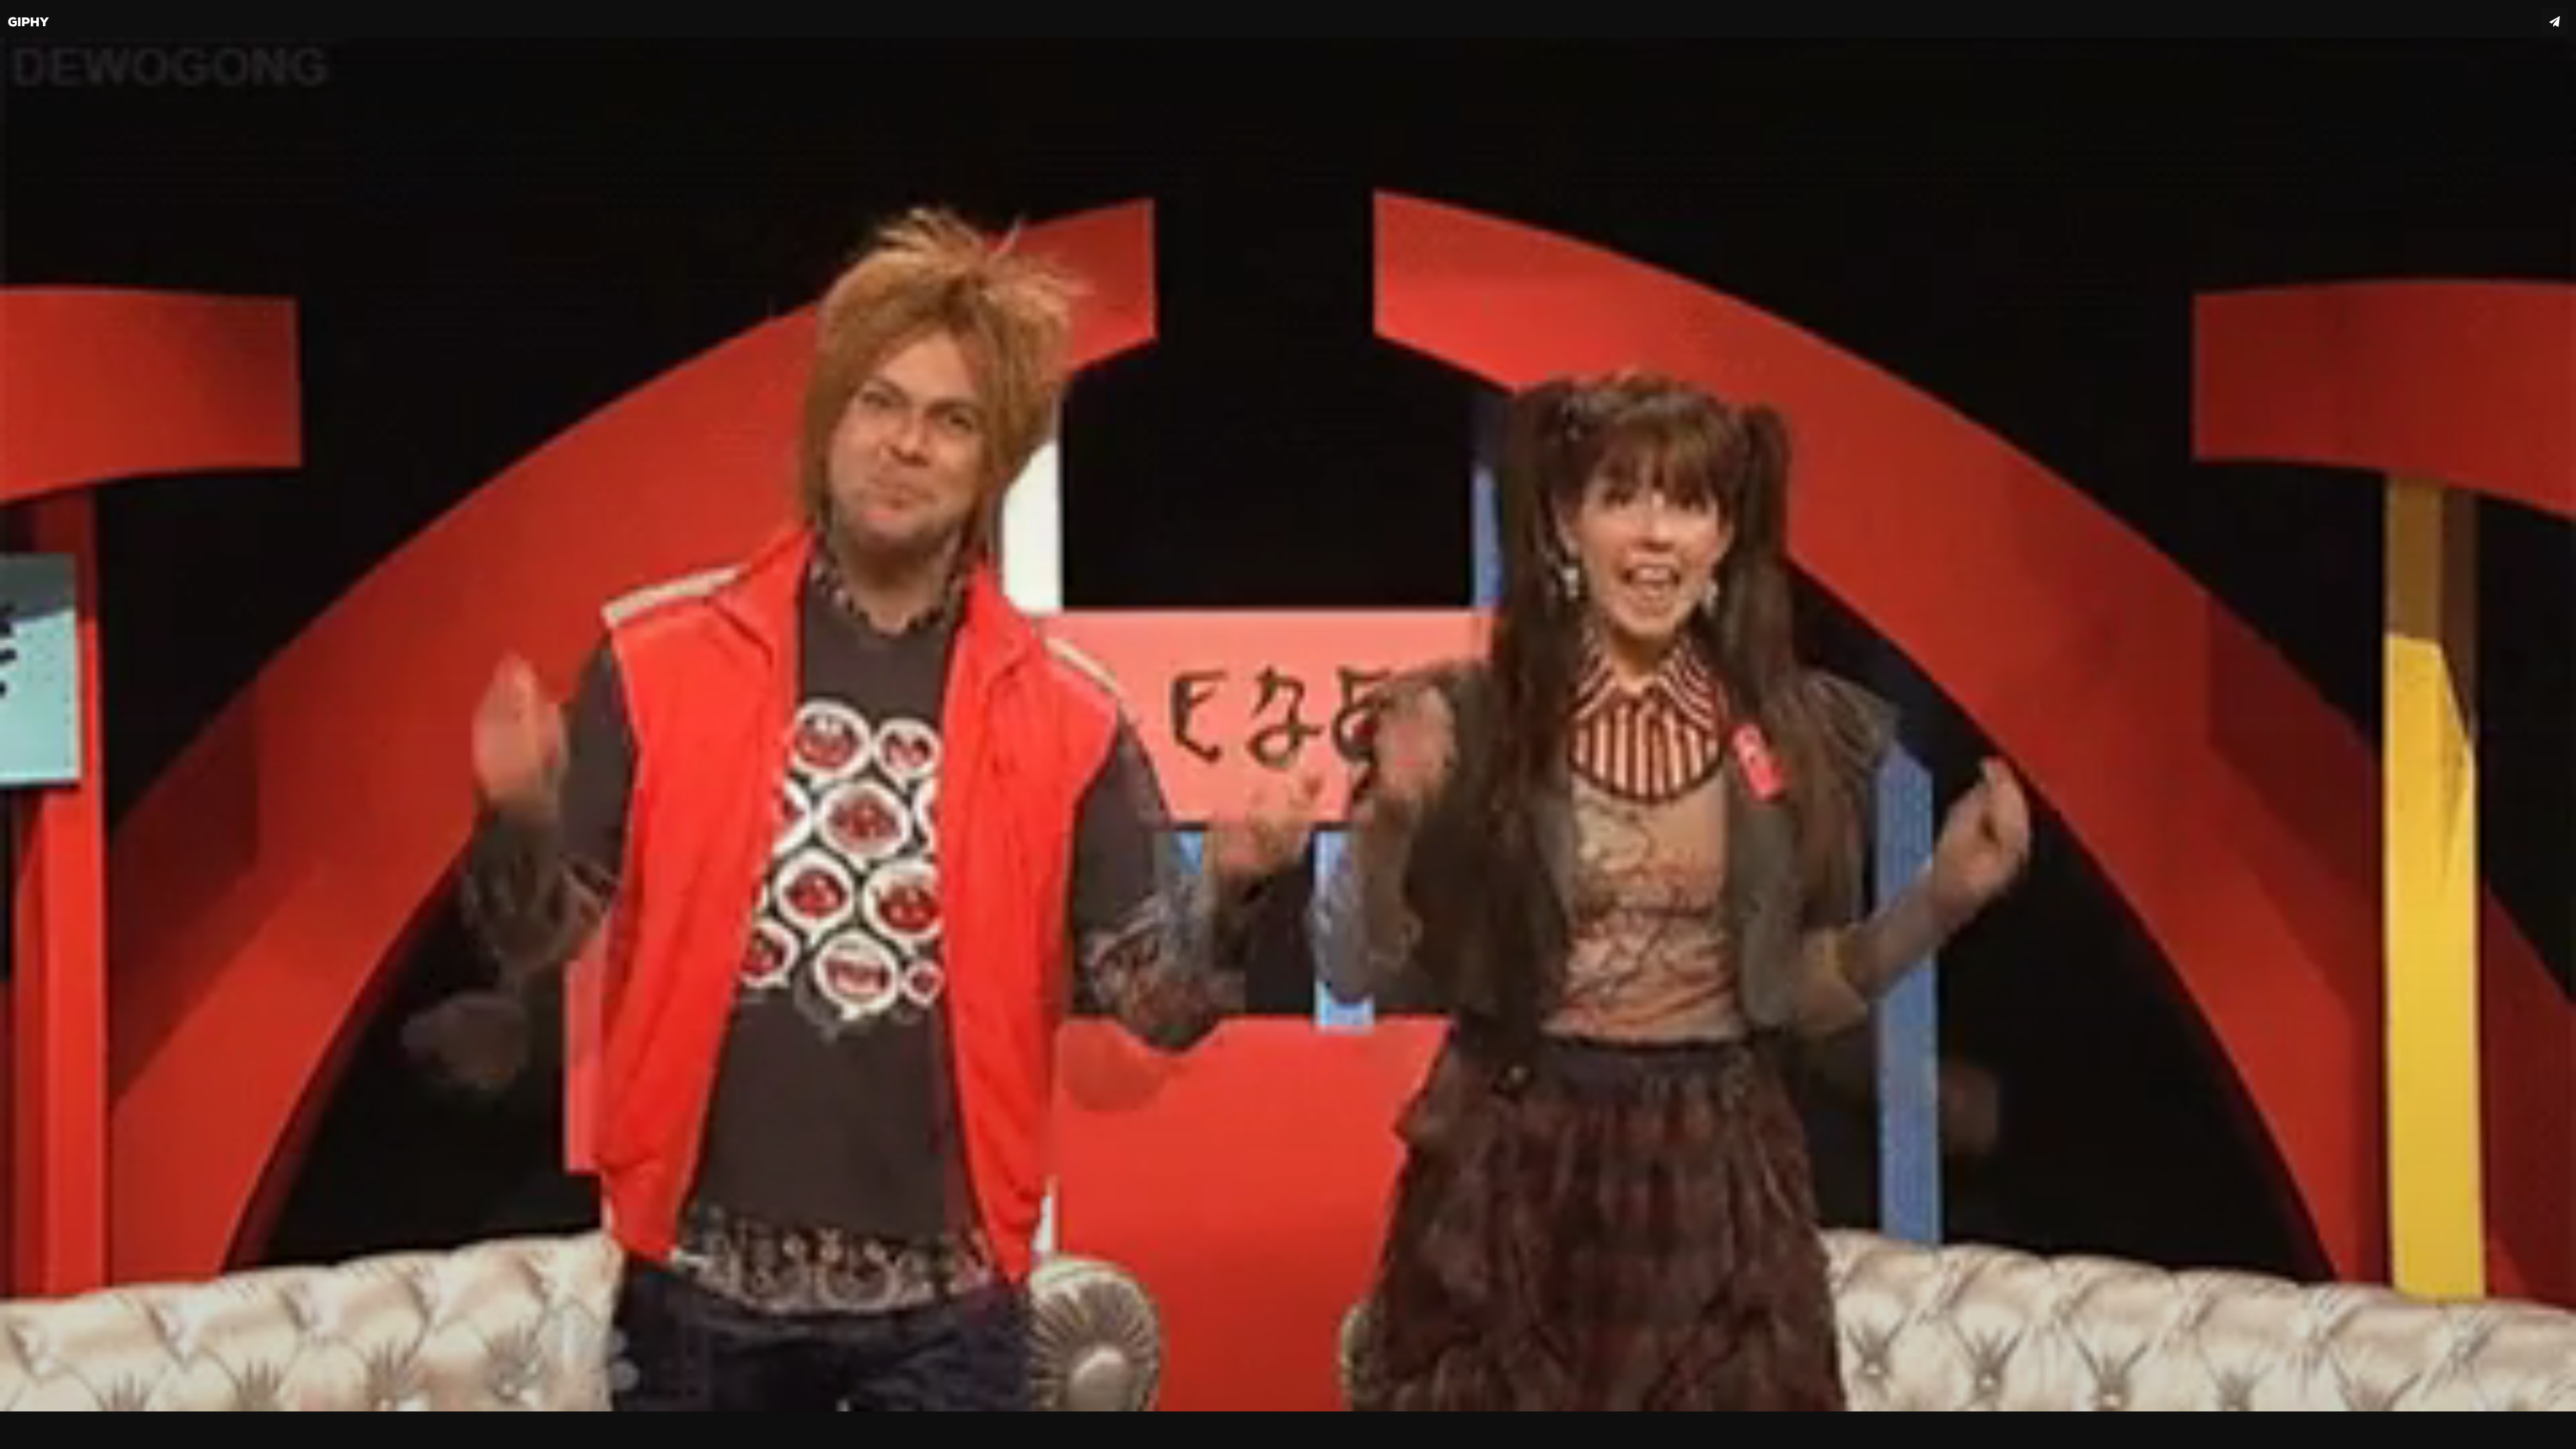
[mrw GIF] (1288, 724)
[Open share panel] (2555, 21)
